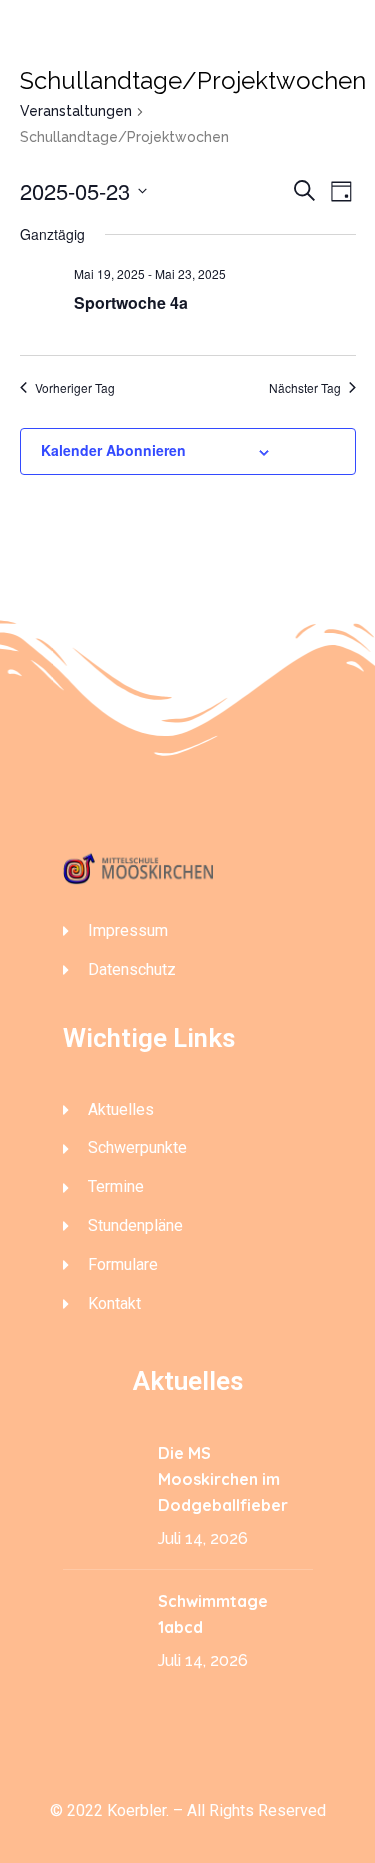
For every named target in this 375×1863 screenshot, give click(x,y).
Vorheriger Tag (75, 388)
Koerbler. (138, 1810)
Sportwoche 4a (131, 302)
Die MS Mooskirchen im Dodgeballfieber (223, 1479)
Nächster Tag (305, 388)
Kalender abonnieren (113, 450)
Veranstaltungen (76, 111)
